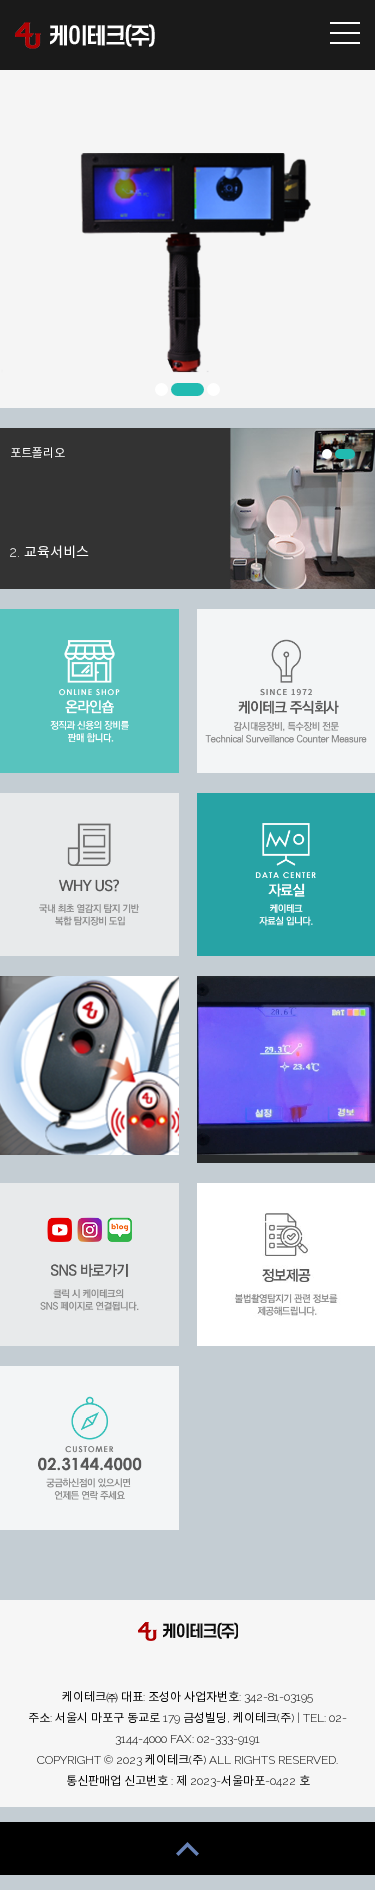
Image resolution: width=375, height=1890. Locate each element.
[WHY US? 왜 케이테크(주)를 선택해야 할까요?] (94, 875)
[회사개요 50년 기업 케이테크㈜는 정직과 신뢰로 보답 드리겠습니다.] (94, 1065)
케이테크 (85, 35)
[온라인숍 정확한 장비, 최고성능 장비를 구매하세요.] (94, 691)
